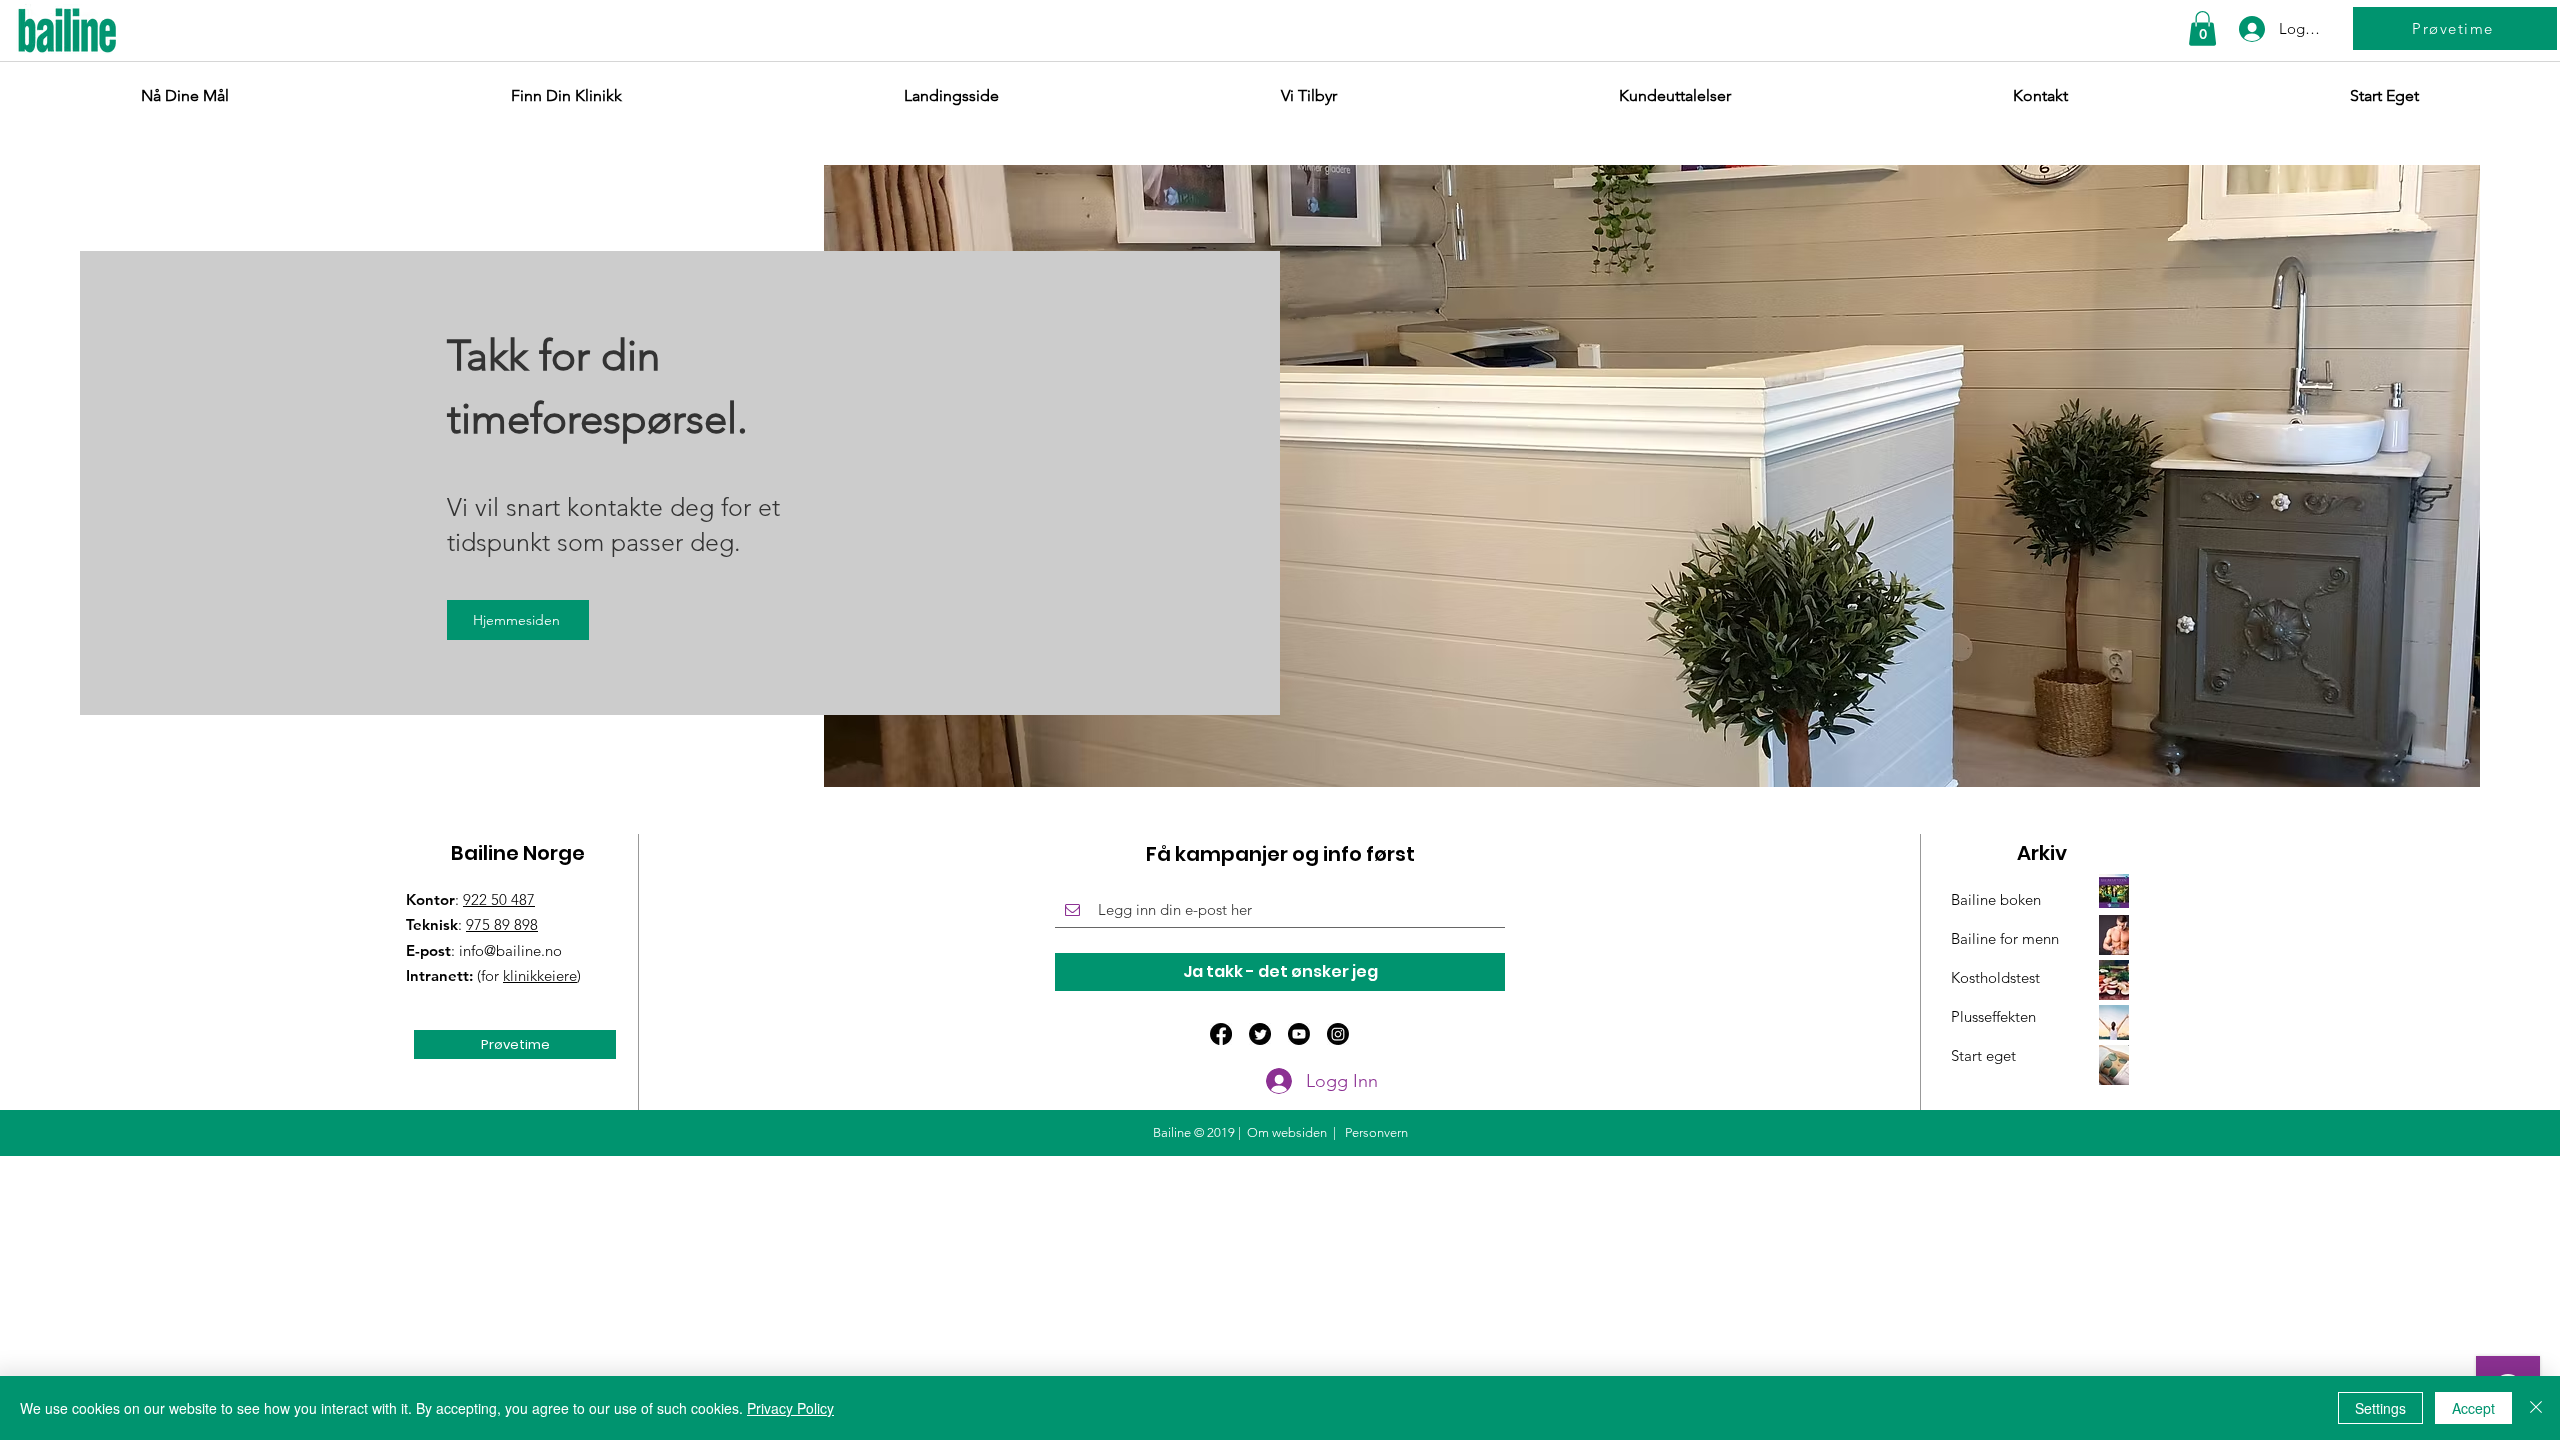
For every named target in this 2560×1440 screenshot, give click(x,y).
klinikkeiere (540, 975)
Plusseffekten (1993, 1016)
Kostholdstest (1995, 977)
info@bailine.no (510, 950)
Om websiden (1287, 1132)
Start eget (1983, 1055)
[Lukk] (2536, 1408)
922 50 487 (499, 899)
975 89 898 (502, 924)
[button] (2202, 28)
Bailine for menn (2005, 938)
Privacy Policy (790, 1408)
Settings (2380, 1408)
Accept (2473, 1408)
